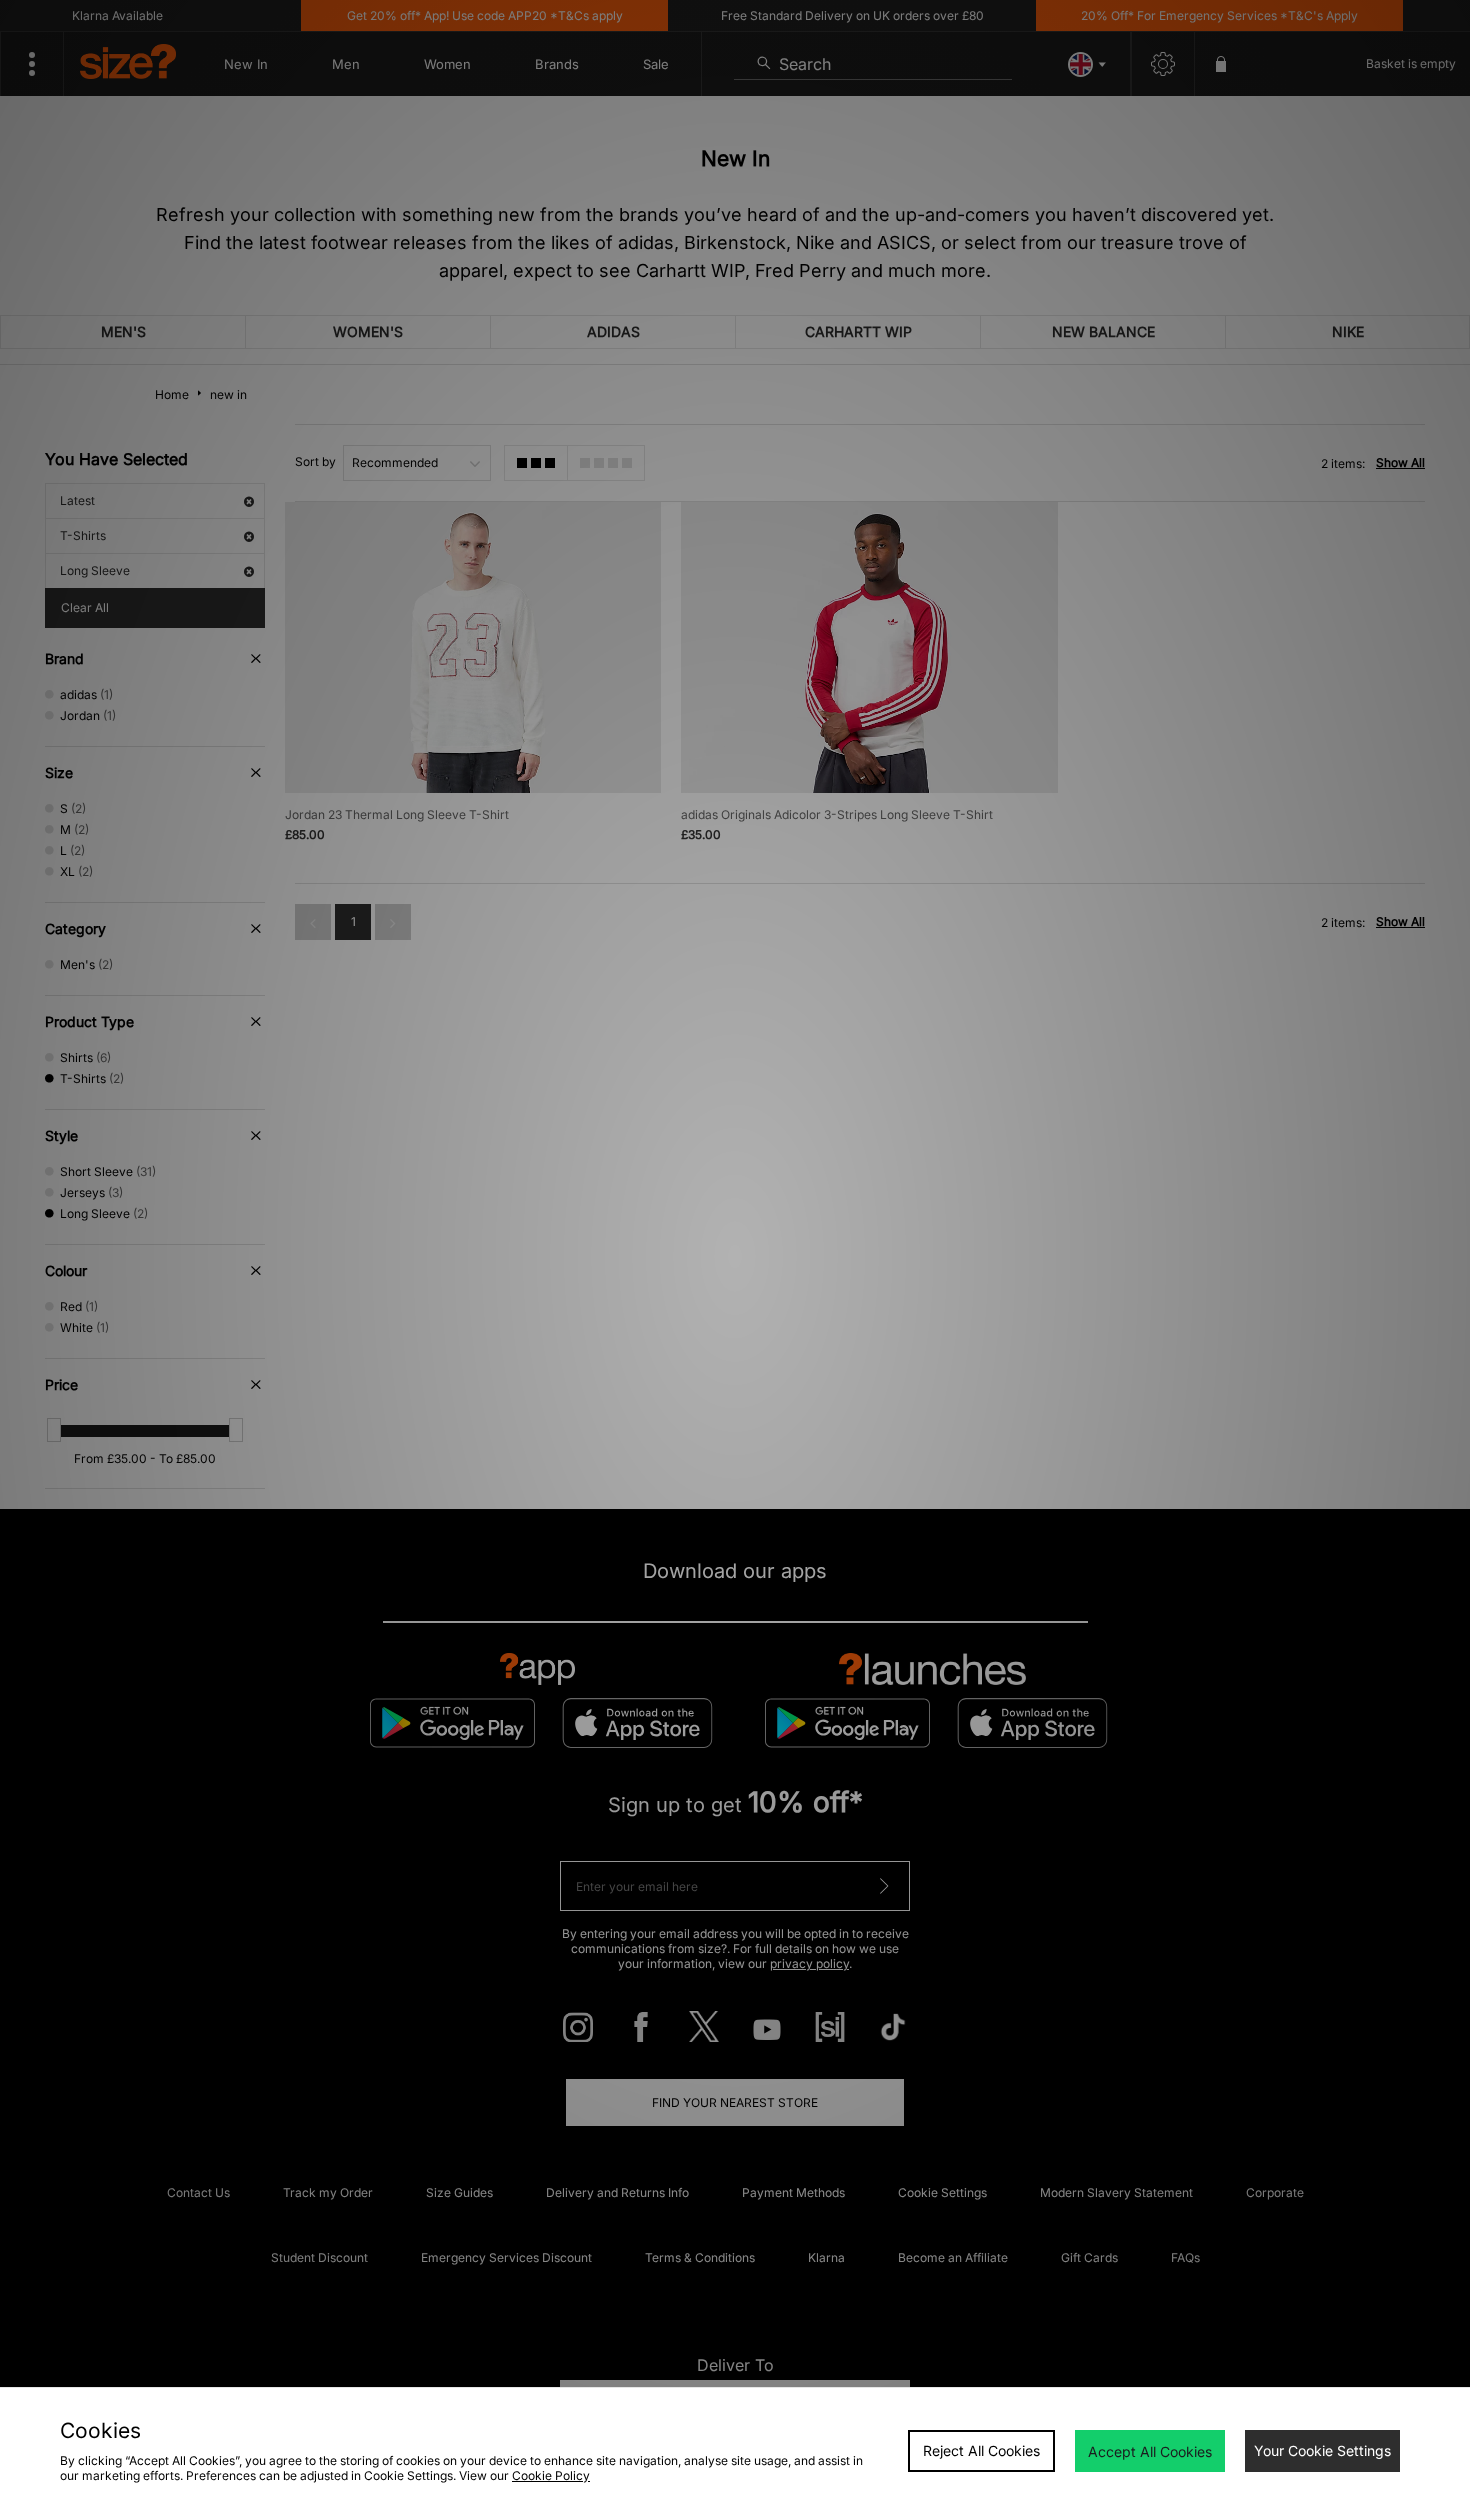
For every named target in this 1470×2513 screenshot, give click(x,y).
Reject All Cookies (981, 2450)
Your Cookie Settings (1322, 2450)
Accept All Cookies (1150, 2451)
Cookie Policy (551, 2475)
